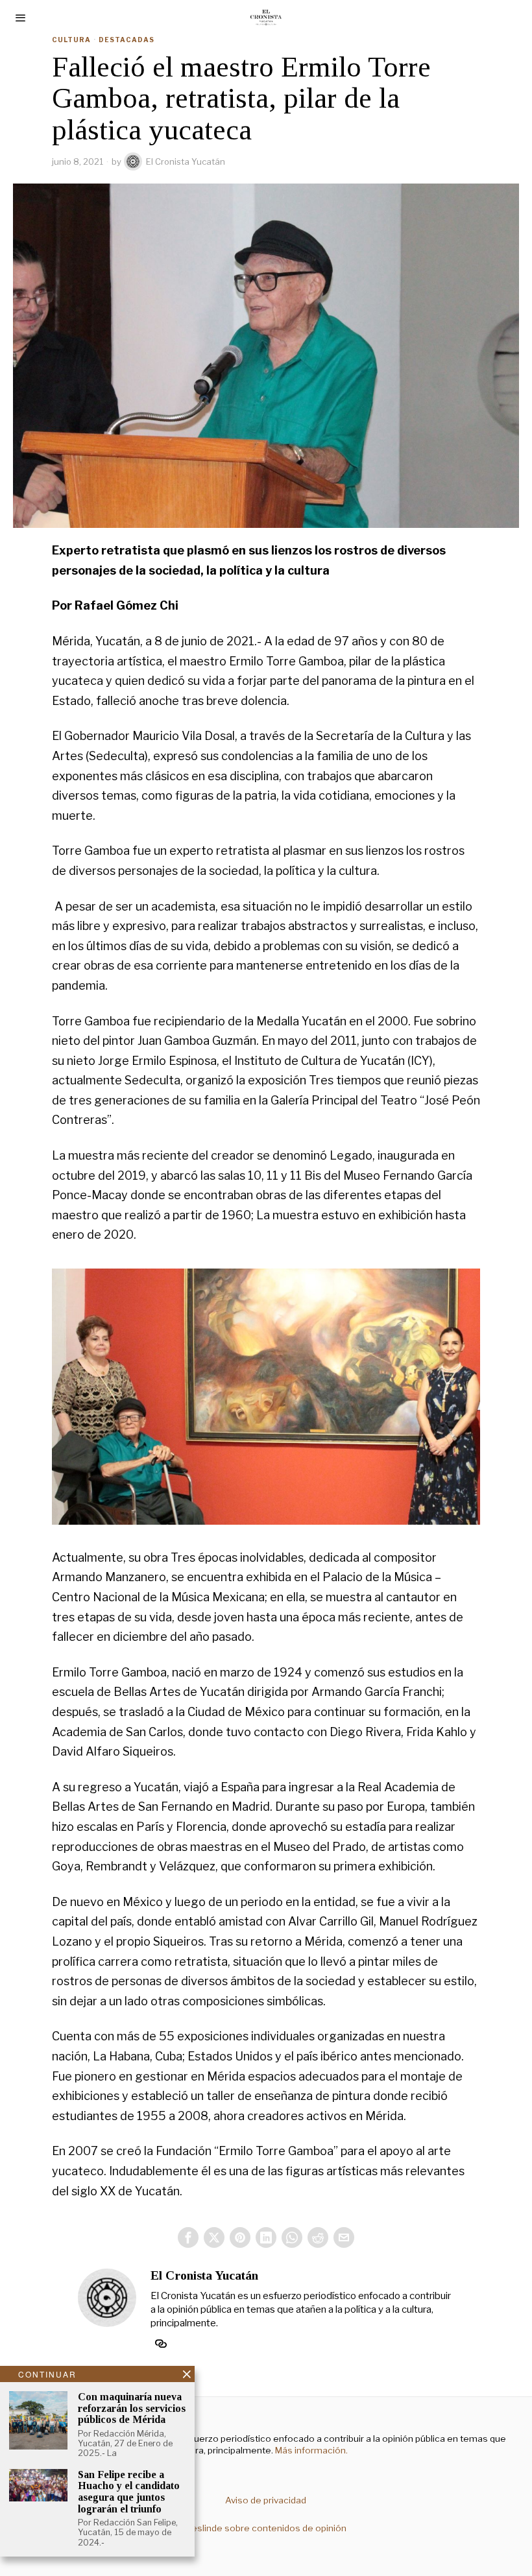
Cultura (71, 40)
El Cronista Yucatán (186, 161)
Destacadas (127, 40)
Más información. (310, 2450)
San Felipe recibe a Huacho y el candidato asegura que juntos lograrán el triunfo (129, 2492)
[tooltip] (188, 2237)
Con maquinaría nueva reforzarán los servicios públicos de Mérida (132, 2408)
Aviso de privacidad (266, 2500)
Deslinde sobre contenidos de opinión (266, 2528)
